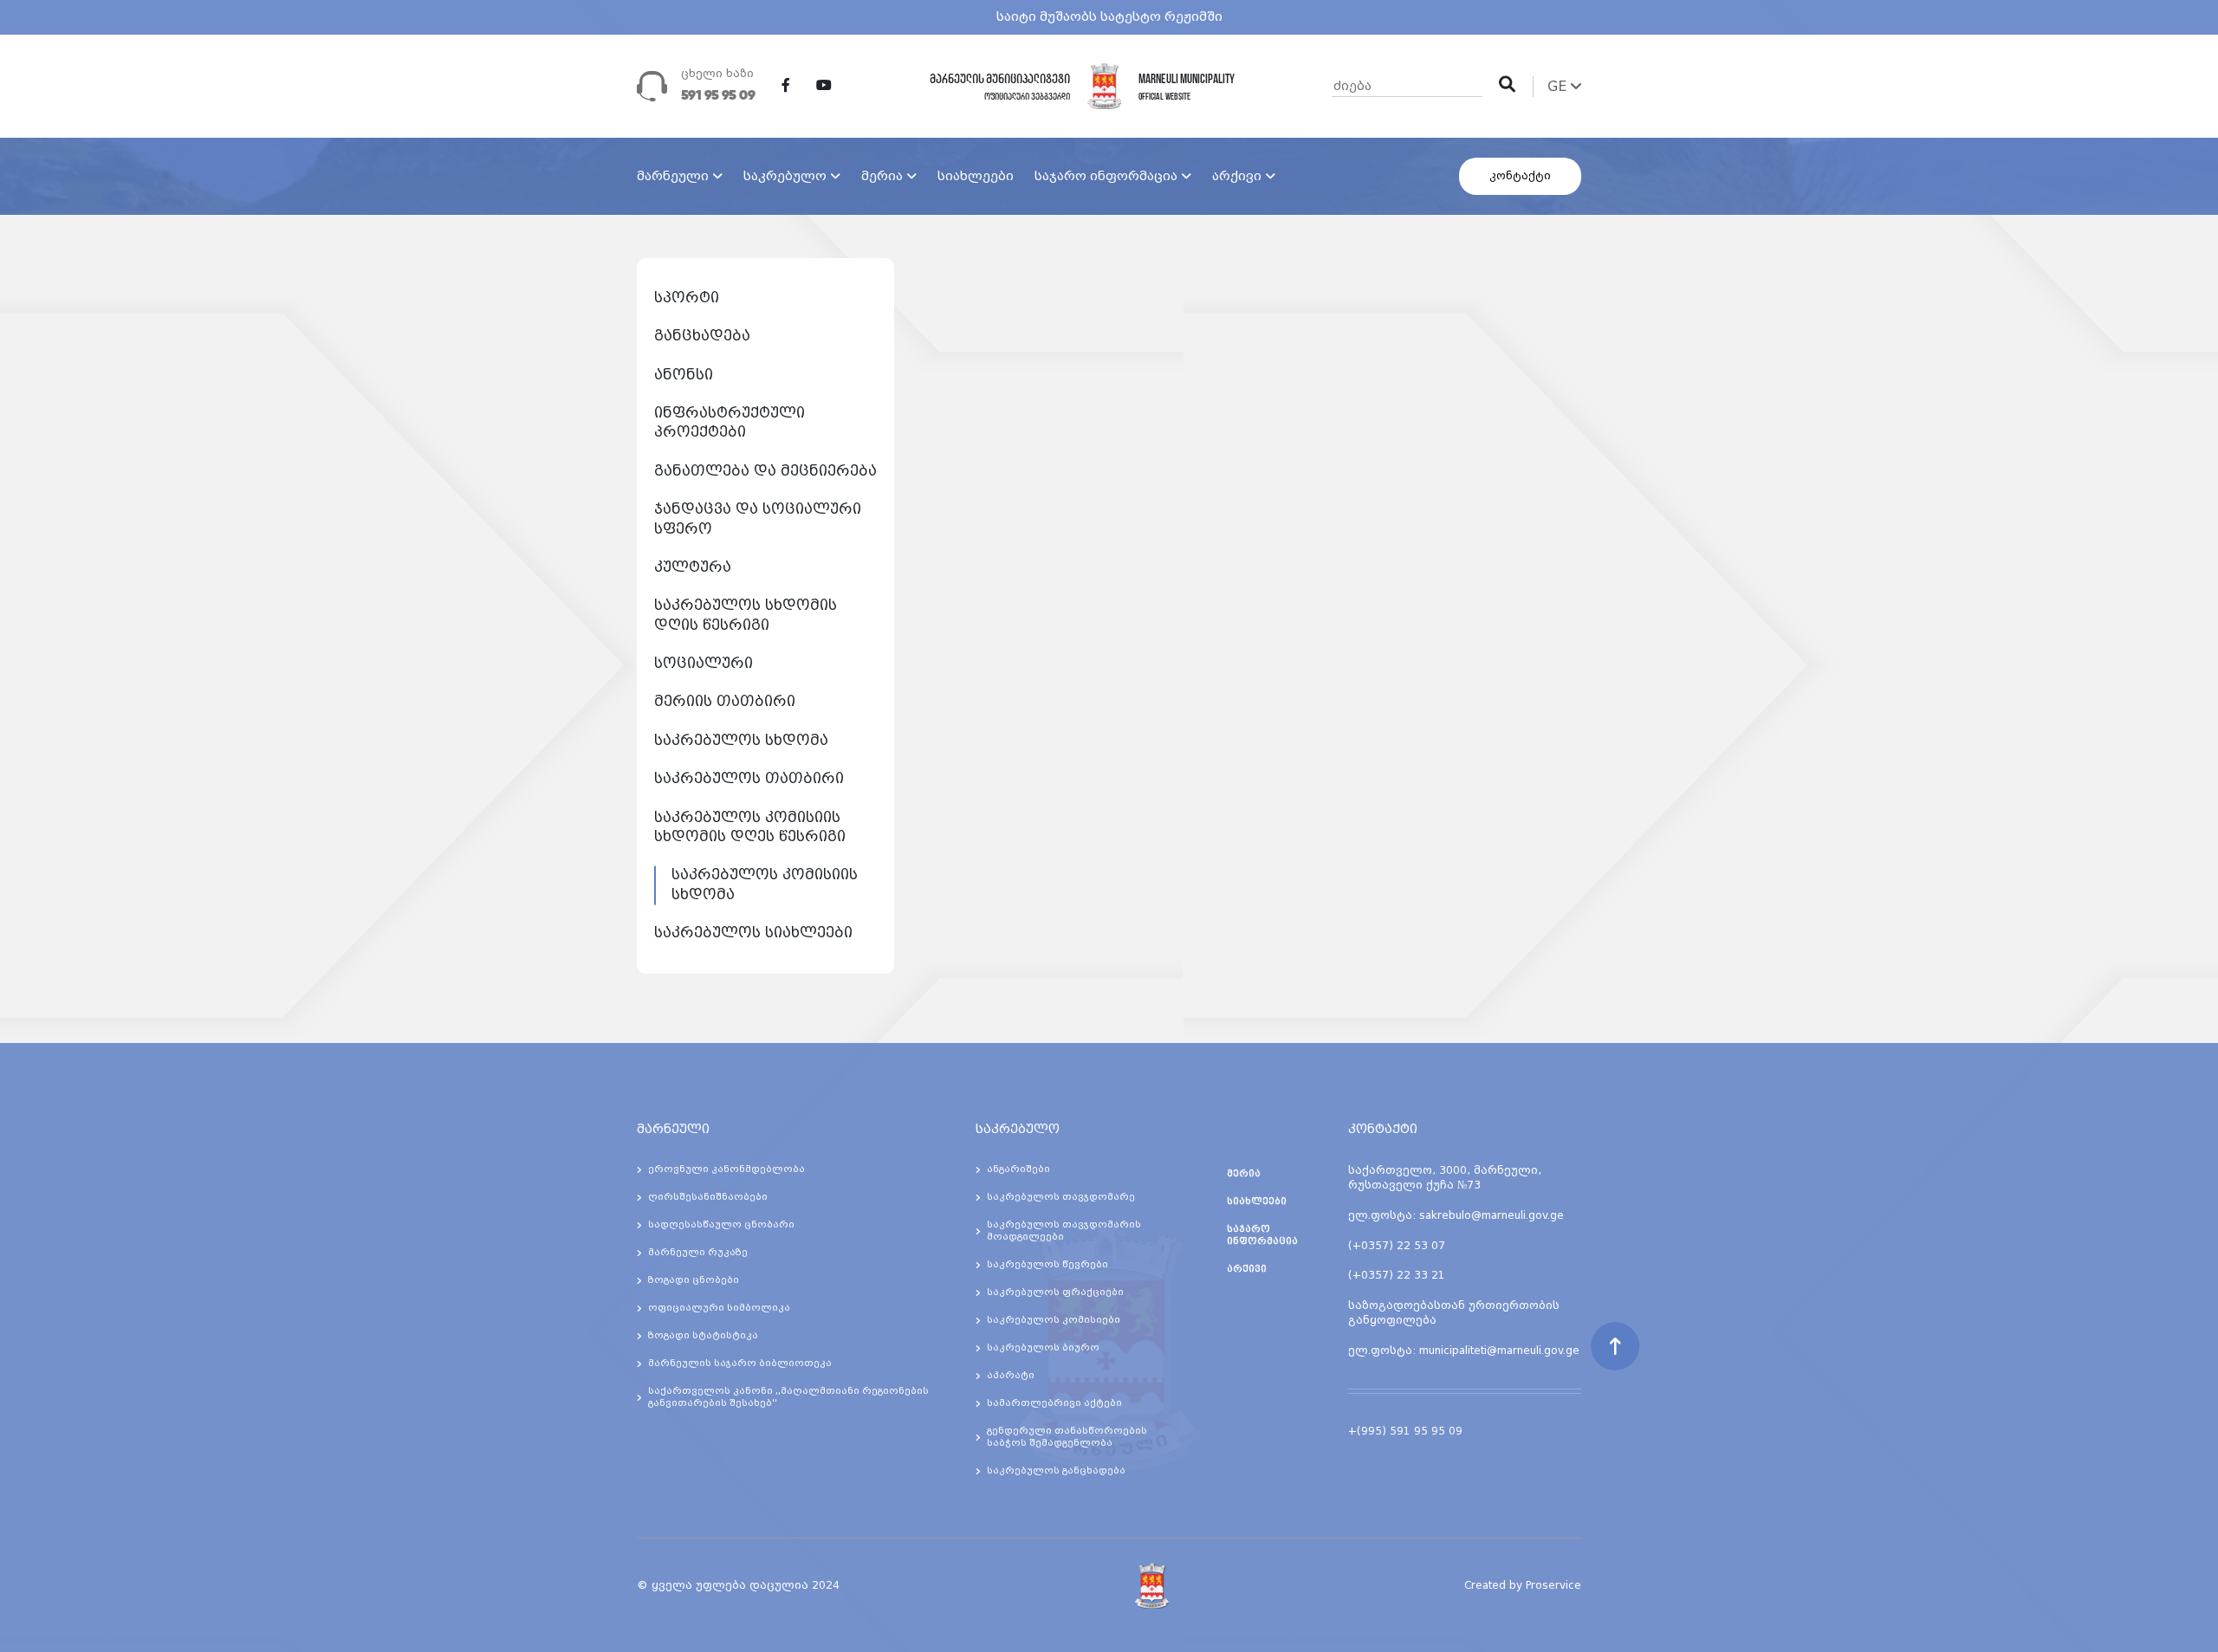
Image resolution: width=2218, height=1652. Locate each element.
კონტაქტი (1520, 176)
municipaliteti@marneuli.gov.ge (1499, 1351)
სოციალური (704, 663)
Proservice (1553, 1585)
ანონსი (684, 375)
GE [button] (1559, 86)
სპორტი (687, 298)
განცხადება (702, 336)
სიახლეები (976, 176)
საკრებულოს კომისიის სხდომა (765, 884)
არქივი (1237, 176)
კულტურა (693, 567)
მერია (882, 176)
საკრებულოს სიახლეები (753, 933)
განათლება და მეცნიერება (765, 471)
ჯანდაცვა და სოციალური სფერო (758, 518)
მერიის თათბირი (725, 701)
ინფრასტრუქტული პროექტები (730, 422)
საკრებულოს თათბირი (749, 778)
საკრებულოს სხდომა (741, 740)
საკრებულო (785, 176)
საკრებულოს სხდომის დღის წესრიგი (746, 615)
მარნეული (673, 176)
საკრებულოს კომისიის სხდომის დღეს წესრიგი (750, 827)
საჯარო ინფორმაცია (1106, 176)
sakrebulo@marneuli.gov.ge (1492, 1215)
